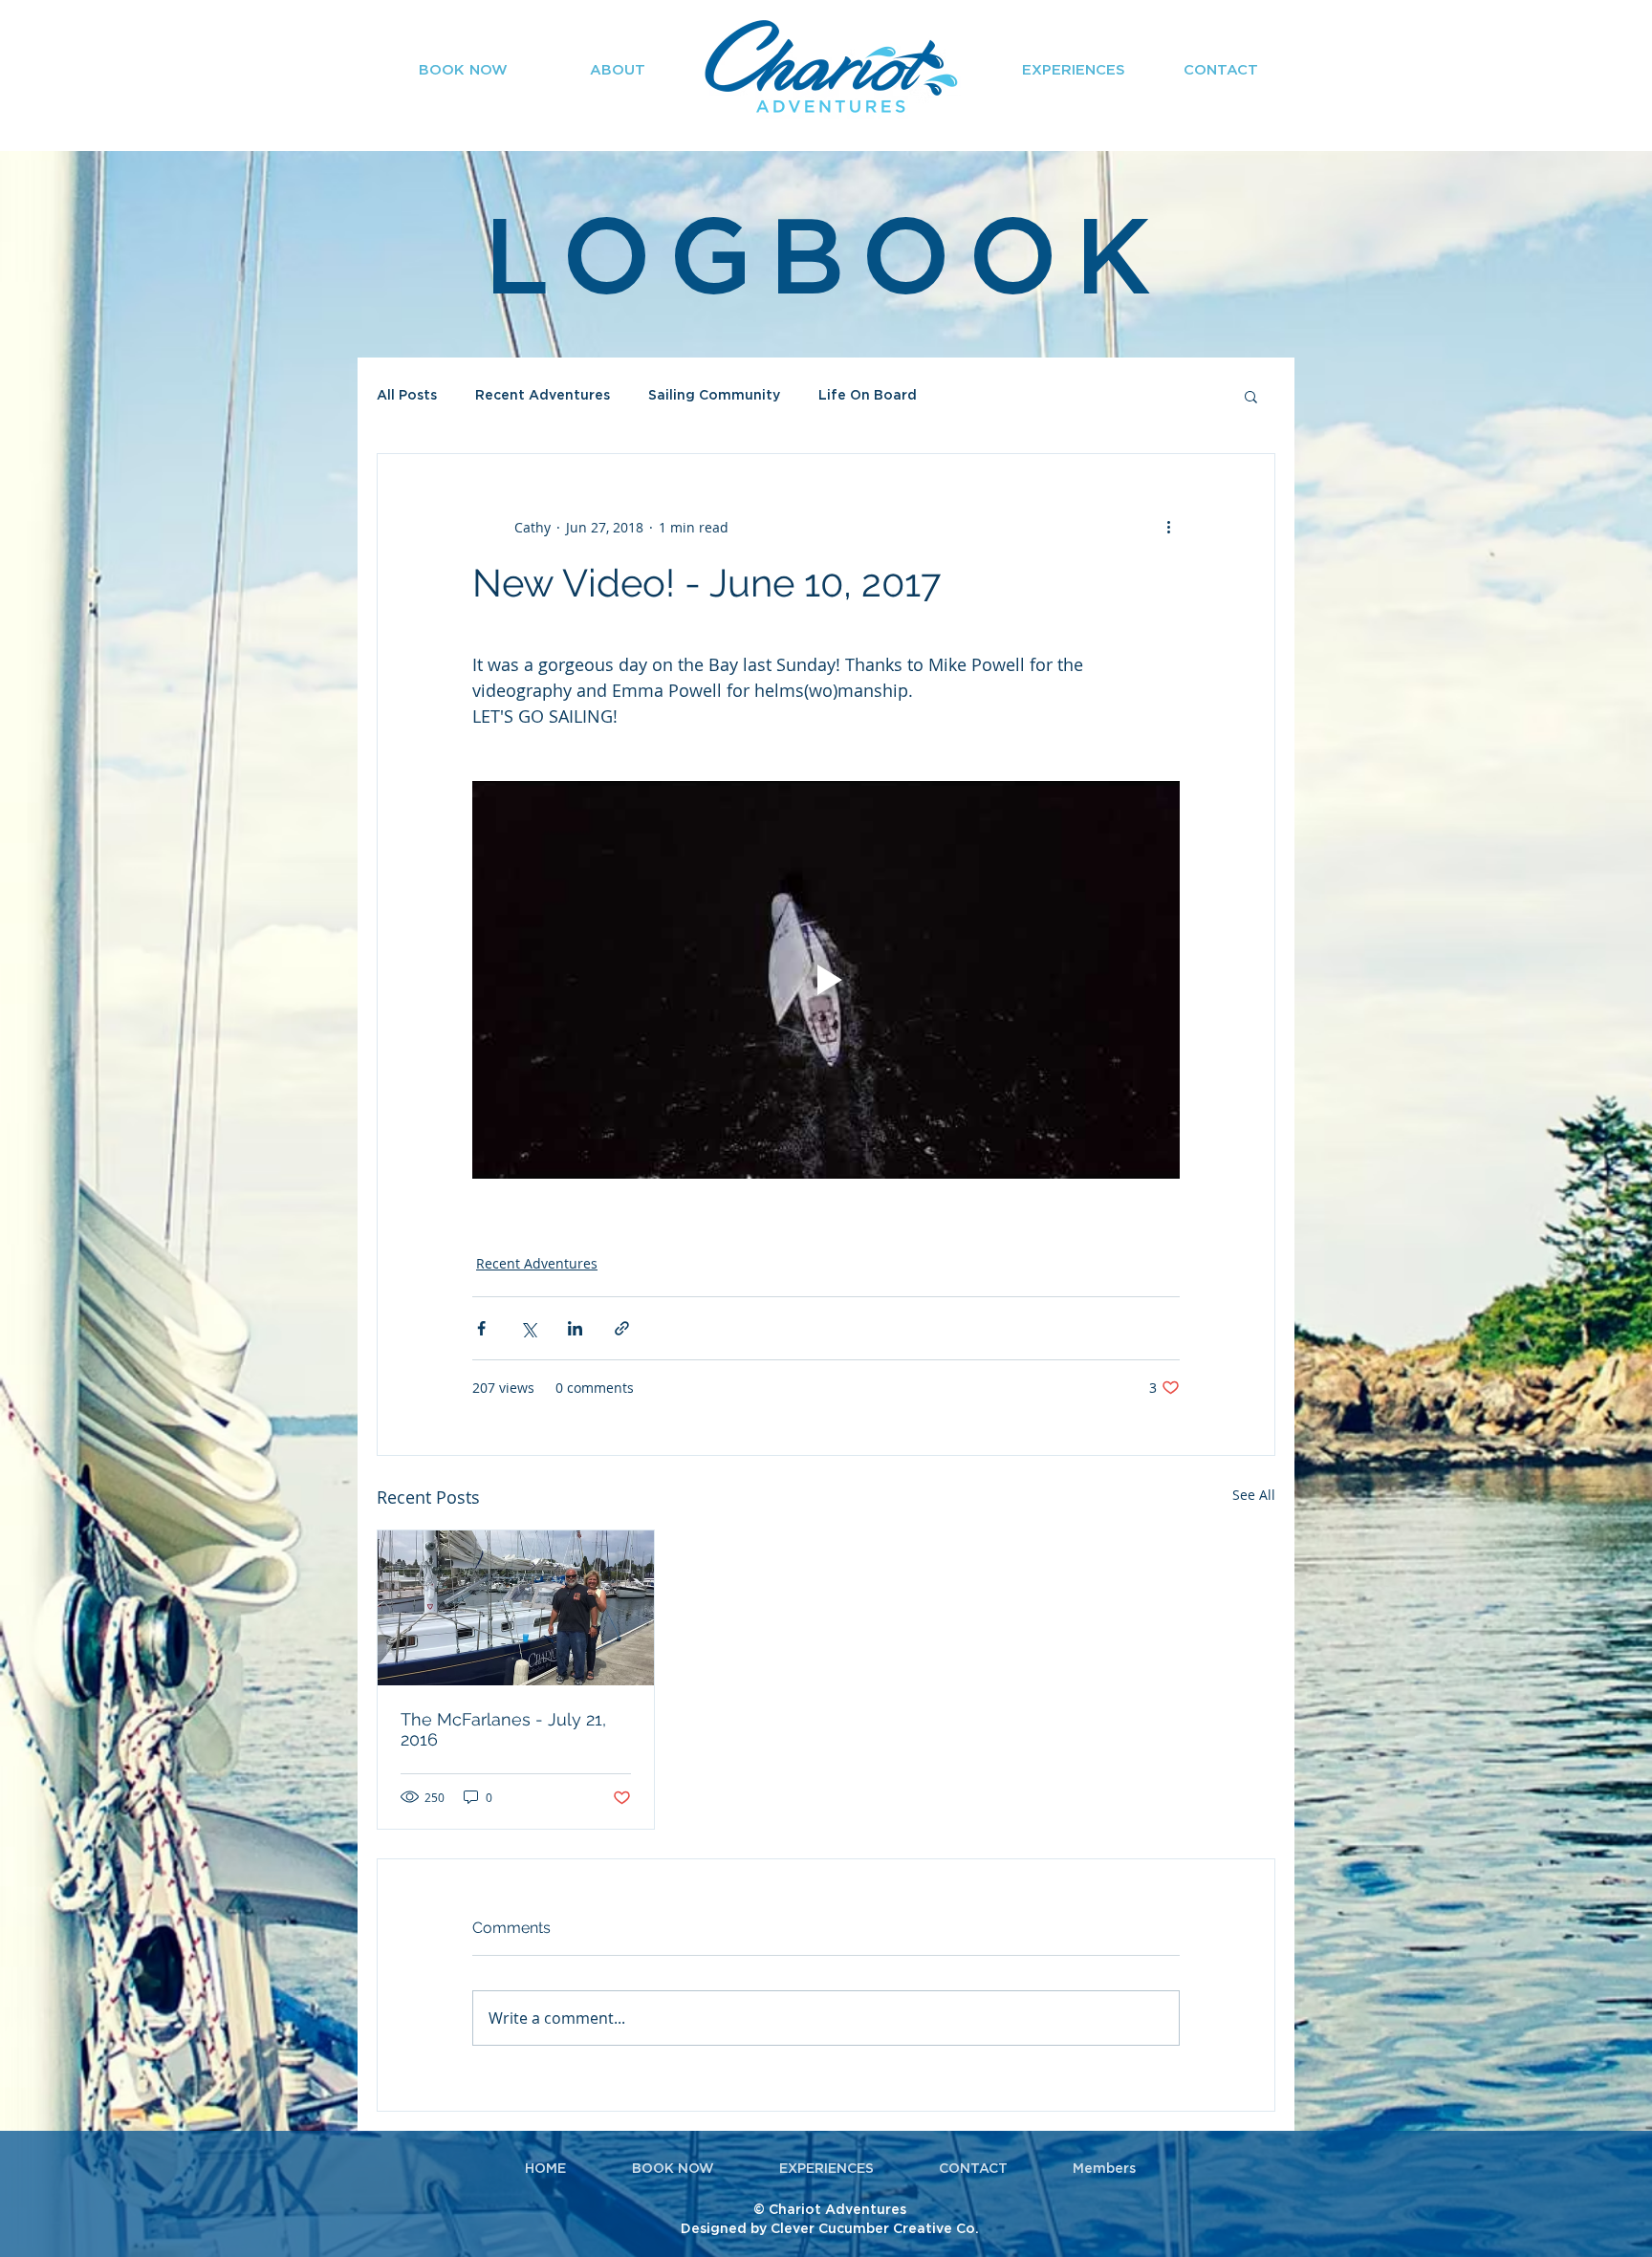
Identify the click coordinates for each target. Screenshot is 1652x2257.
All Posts (407, 396)
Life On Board (868, 396)
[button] (1251, 396)
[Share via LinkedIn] (575, 1328)
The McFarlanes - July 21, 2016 (503, 1729)
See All (1254, 1495)
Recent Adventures (543, 396)
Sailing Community (714, 396)
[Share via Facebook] (481, 1328)
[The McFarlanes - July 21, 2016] (516, 1608)
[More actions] (1168, 527)
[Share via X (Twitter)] (528, 1328)
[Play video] (826, 980)
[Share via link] (622, 1328)
